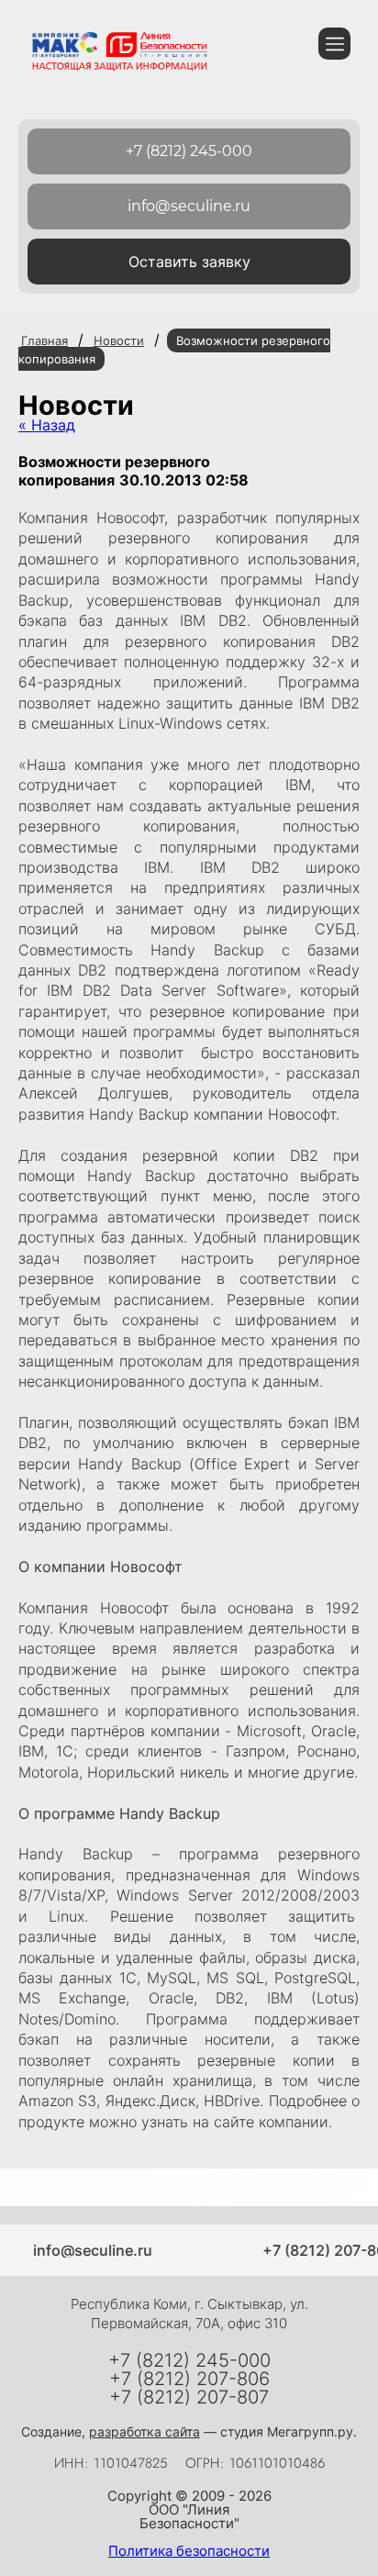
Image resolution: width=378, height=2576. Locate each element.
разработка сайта (145, 2431)
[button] (189, 262)
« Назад (47, 425)
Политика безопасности (189, 2551)
